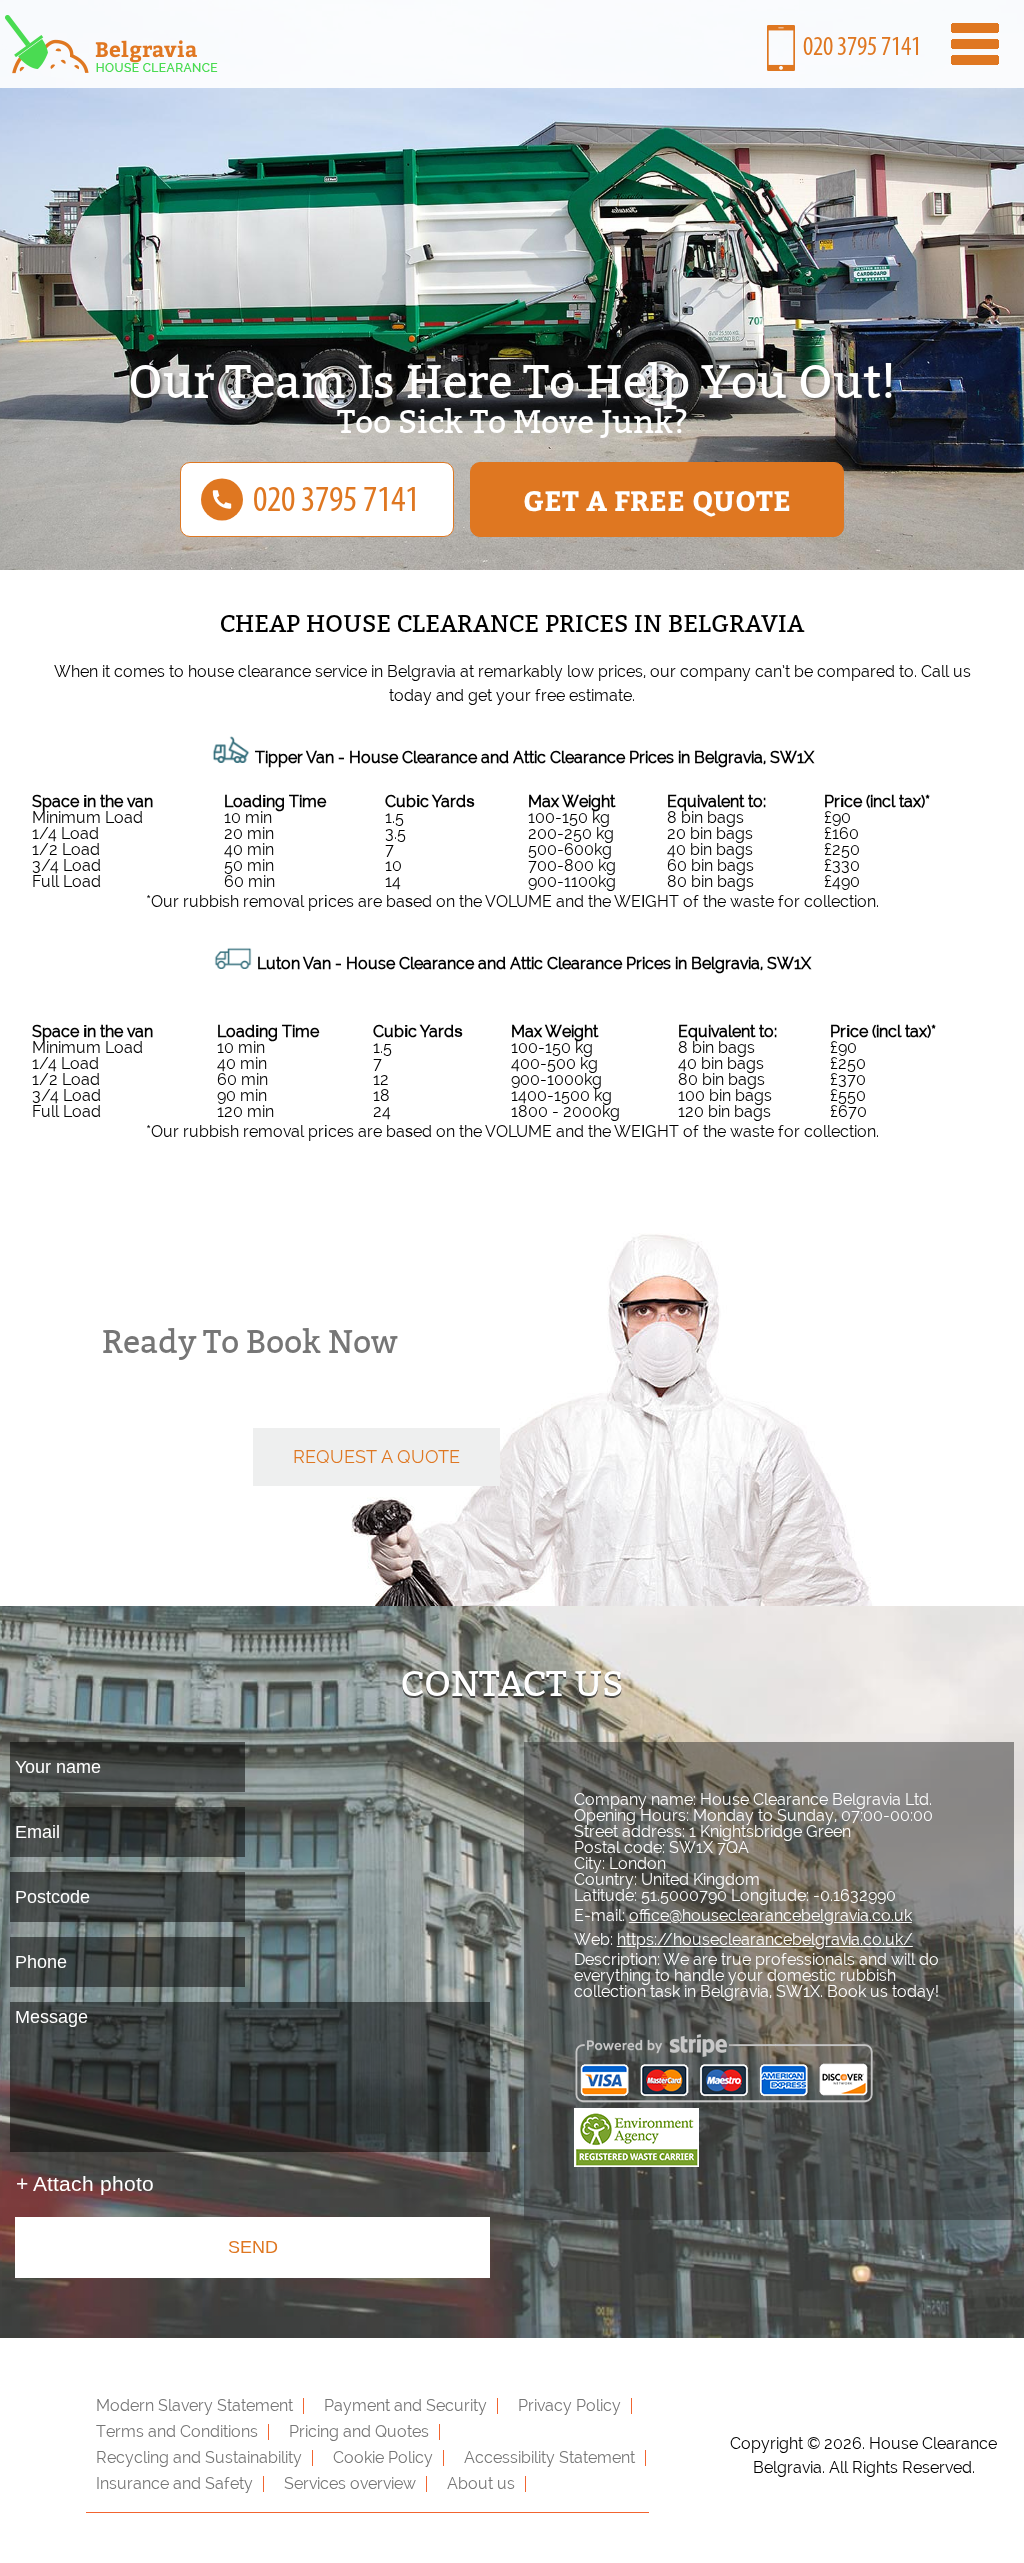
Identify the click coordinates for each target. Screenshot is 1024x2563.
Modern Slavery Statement (194, 2405)
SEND (253, 2247)
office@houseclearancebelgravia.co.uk (770, 1915)
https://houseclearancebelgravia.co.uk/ (765, 1939)
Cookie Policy (383, 2457)
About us (481, 2483)
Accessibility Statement (549, 2457)
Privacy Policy (569, 2405)
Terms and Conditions (177, 2431)
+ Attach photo (85, 2183)
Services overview (350, 2483)
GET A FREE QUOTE (657, 499)
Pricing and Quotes (359, 2431)
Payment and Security (405, 2405)
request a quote (376, 1456)
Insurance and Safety (174, 2483)
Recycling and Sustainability (199, 2457)
